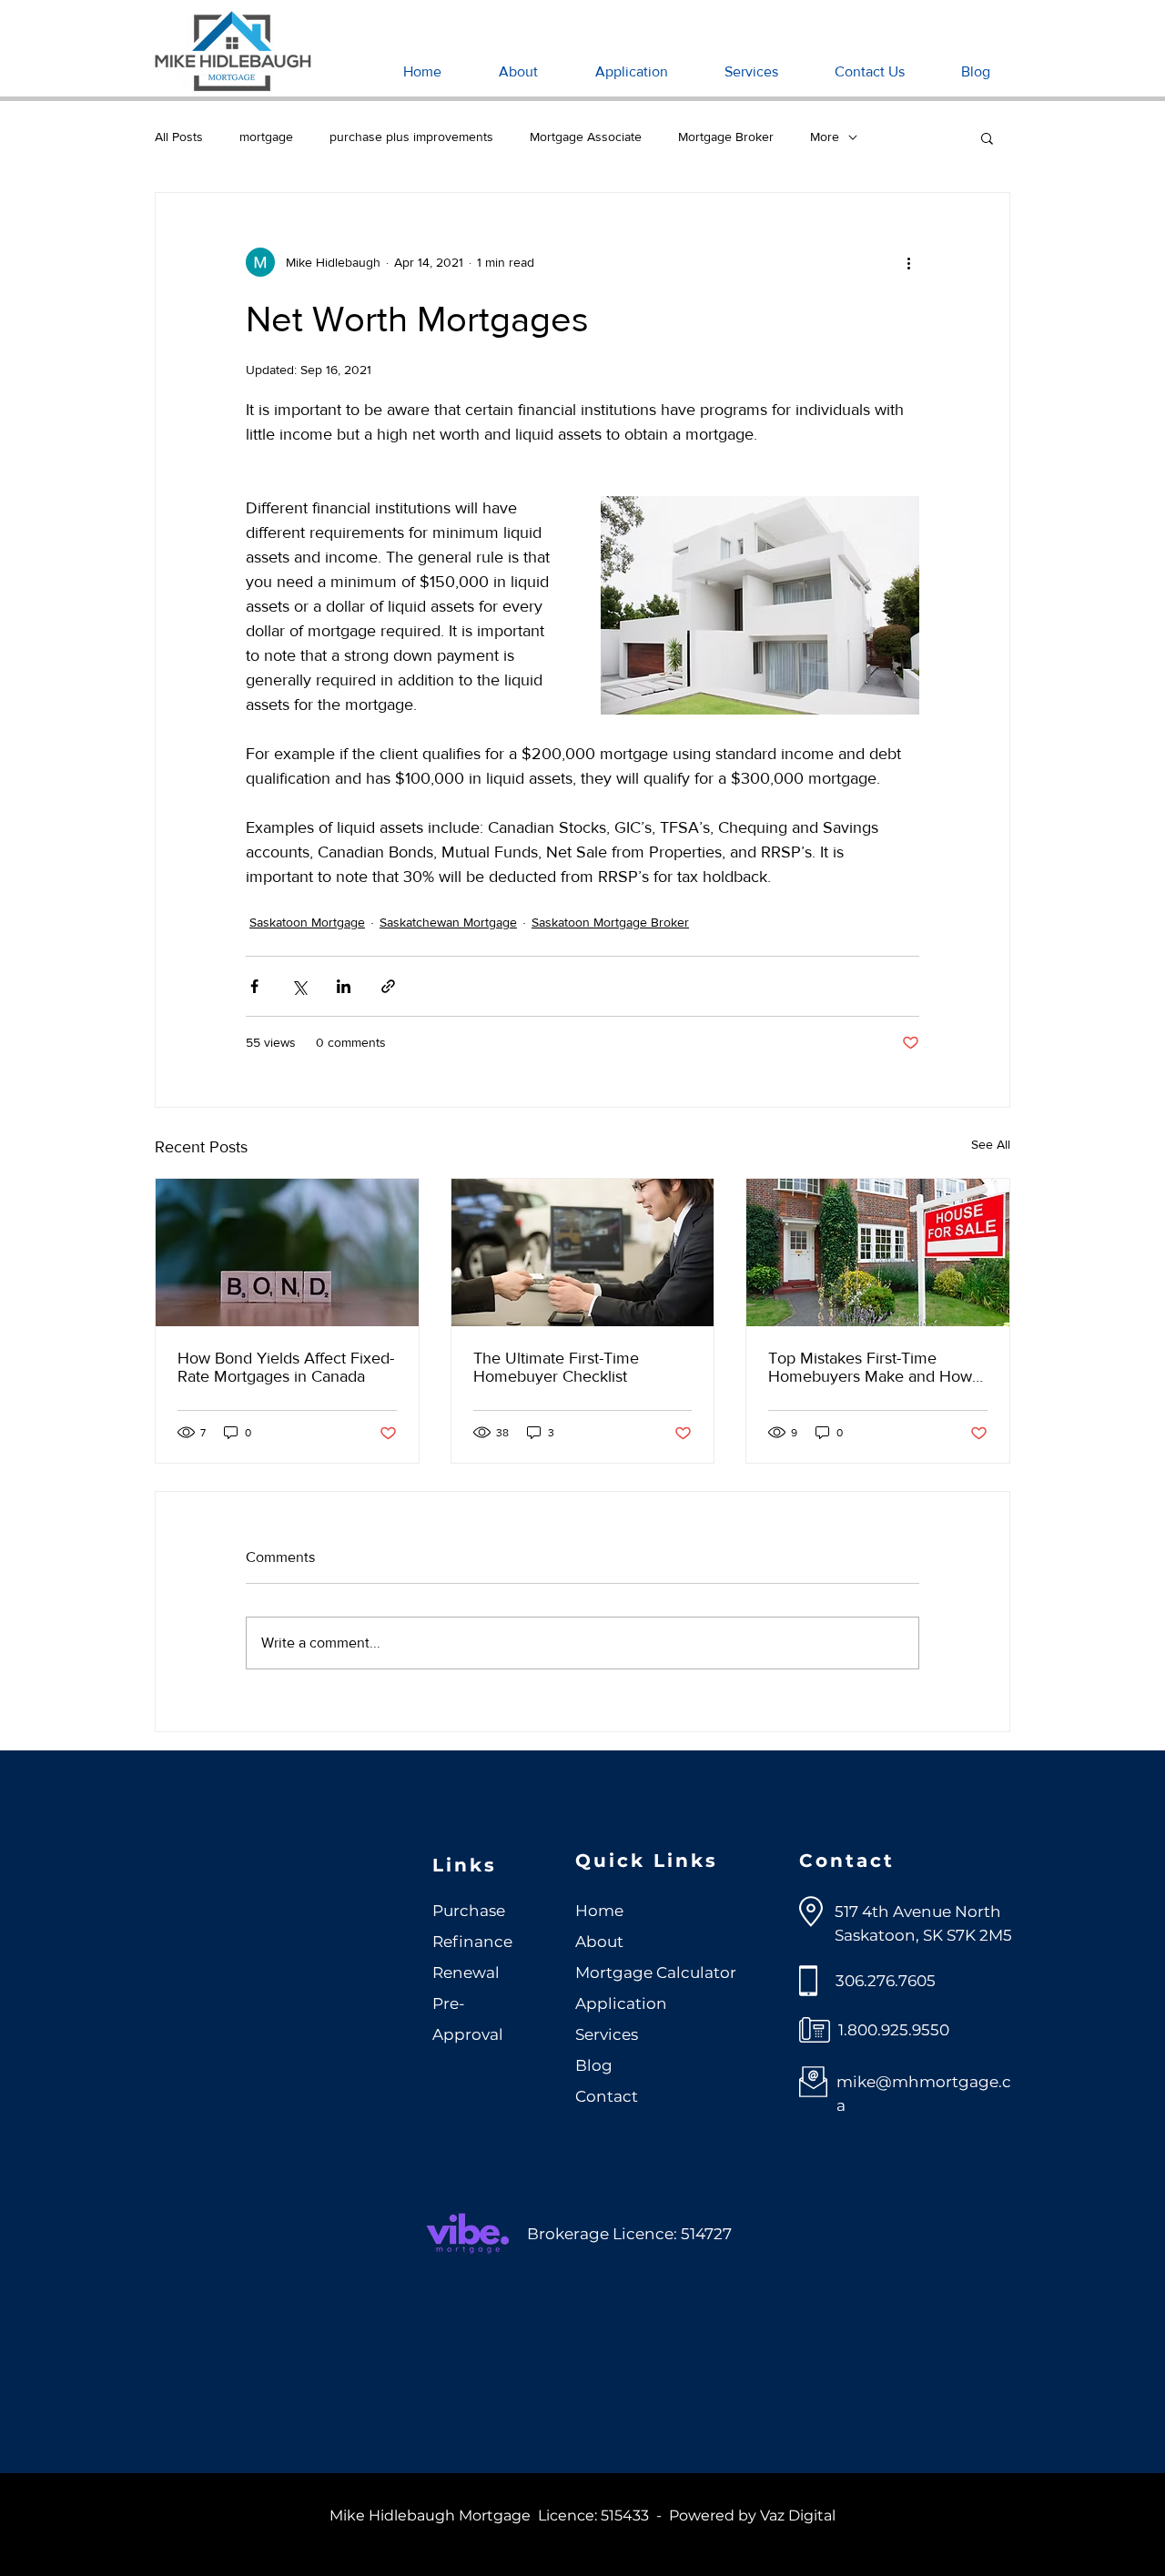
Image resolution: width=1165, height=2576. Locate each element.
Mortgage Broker (726, 137)
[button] (987, 137)
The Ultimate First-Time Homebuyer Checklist (556, 1367)
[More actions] (908, 262)
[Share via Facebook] (254, 986)
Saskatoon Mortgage (307, 922)
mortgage (266, 137)
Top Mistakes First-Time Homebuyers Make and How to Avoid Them (870, 1367)
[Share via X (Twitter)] (299, 986)
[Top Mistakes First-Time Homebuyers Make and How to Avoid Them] (878, 1253)
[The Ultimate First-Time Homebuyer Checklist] (583, 1253)
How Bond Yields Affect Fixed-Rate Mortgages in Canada (286, 1367)
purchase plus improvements (411, 137)
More (825, 137)
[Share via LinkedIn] (344, 986)
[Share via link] (388, 986)
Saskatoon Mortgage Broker (610, 922)
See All (991, 1144)
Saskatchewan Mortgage (448, 922)
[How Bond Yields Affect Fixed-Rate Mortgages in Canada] (287, 1253)
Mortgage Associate (586, 137)
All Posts (179, 137)
